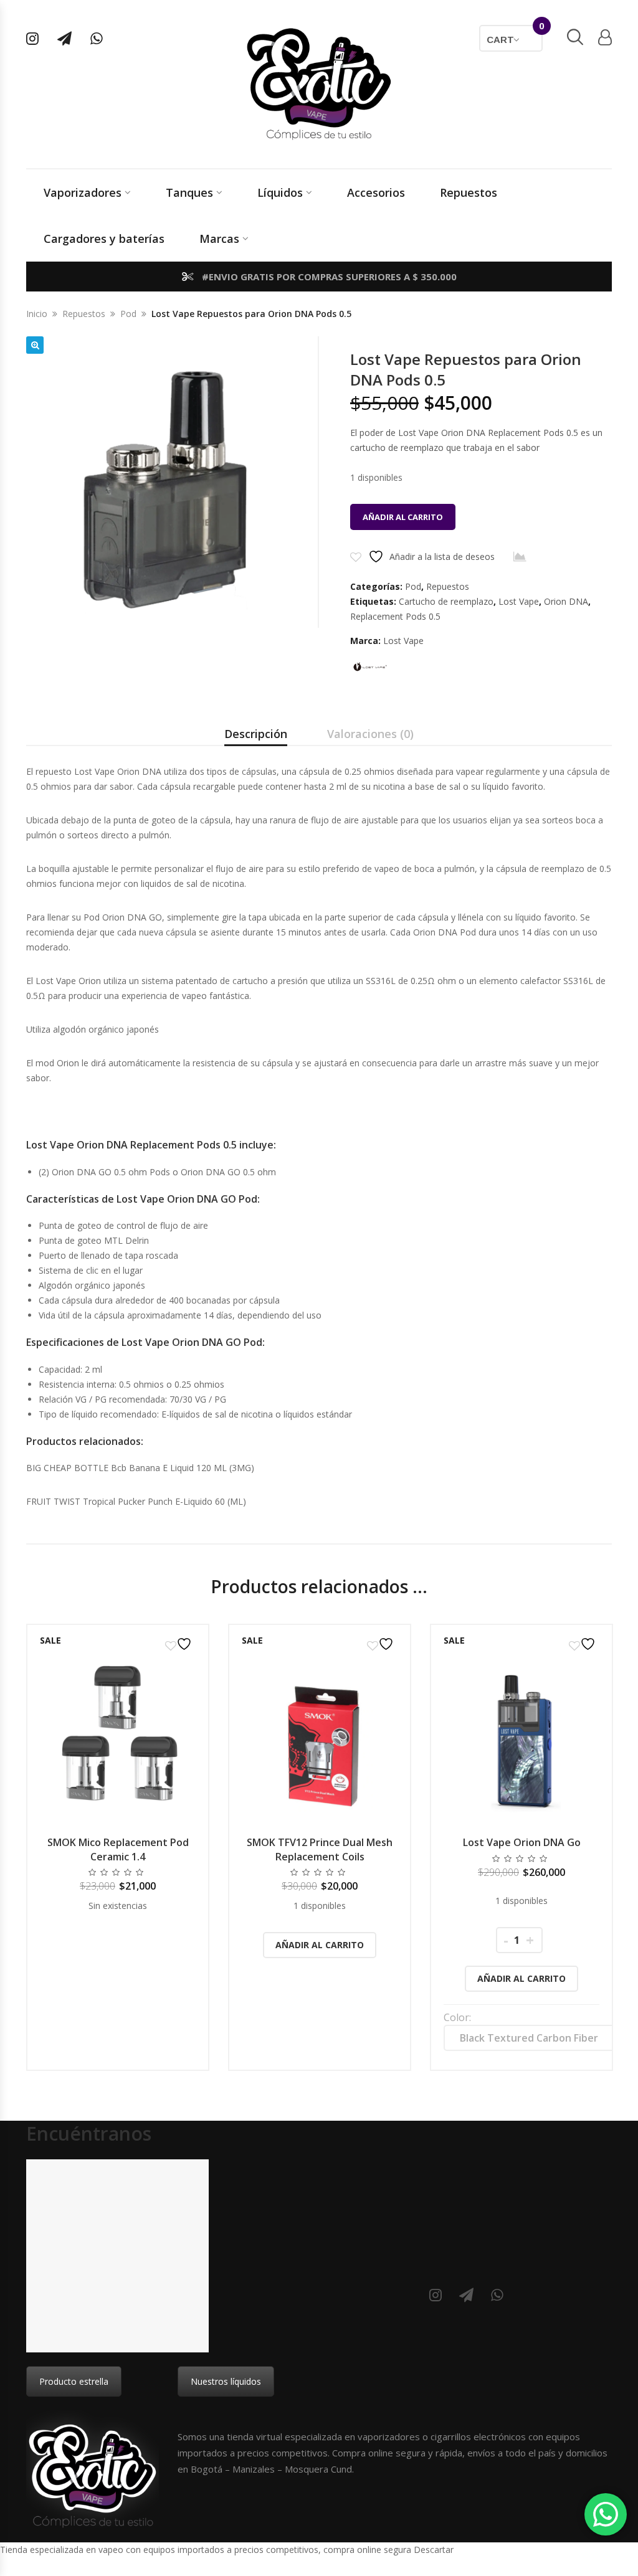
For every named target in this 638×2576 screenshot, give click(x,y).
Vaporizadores (83, 192)
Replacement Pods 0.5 (395, 616)
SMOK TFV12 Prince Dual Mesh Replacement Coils (320, 1849)
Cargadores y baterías (104, 239)
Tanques (189, 192)
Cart (515, 35)
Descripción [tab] (256, 734)
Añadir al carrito (403, 517)
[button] (35, 345)
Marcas (219, 239)
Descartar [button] (434, 2550)
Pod (128, 314)
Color (456, 2017)
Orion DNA (566, 601)
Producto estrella (74, 2381)
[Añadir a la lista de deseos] (180, 1644)
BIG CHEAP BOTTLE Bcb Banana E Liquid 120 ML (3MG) (140, 1468)
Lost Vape (519, 601)
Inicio (37, 314)
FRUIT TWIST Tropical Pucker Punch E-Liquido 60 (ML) (136, 1501)
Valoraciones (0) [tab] (370, 734)
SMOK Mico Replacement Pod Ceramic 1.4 (118, 1849)
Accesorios (376, 192)
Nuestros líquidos (226, 2381)
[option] (118, 1847)
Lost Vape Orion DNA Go (522, 1842)
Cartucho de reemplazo (446, 601)
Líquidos (280, 192)
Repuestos (469, 192)
